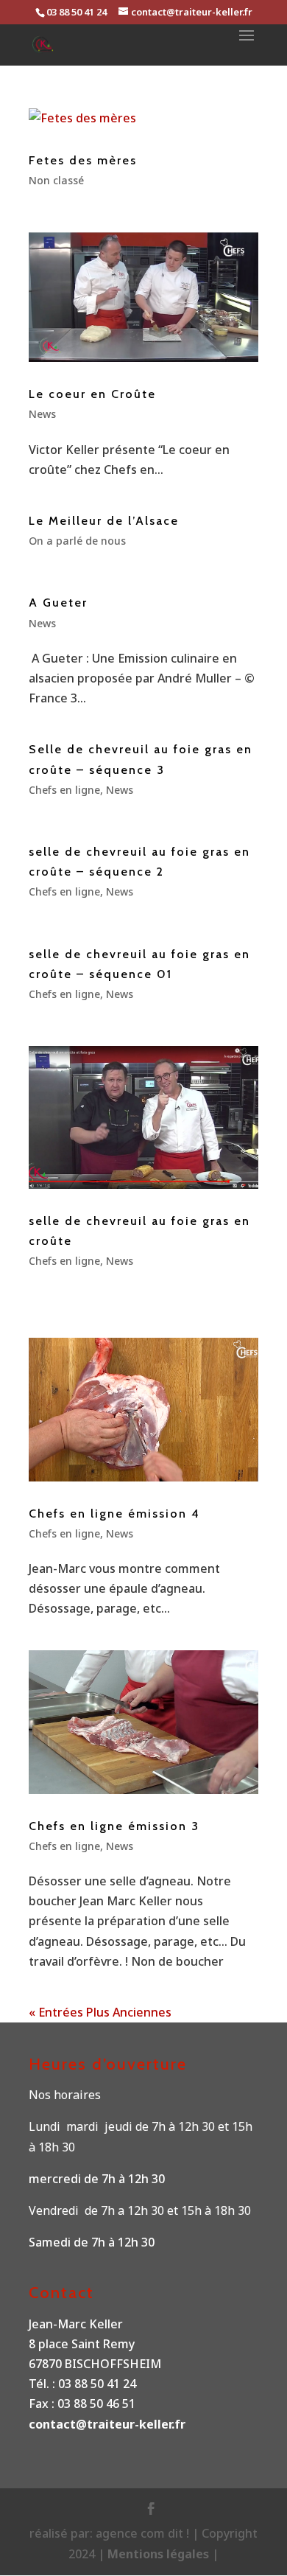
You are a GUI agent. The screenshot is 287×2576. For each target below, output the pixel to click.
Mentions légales (160, 2554)
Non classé (56, 180)
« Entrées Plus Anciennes (100, 2012)
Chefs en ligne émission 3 (114, 1826)
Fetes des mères (83, 160)
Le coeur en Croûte (92, 394)
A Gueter (58, 603)
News (42, 414)
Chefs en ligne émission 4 (114, 1514)
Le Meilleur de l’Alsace (104, 521)
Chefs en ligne (64, 790)
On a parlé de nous (77, 541)
